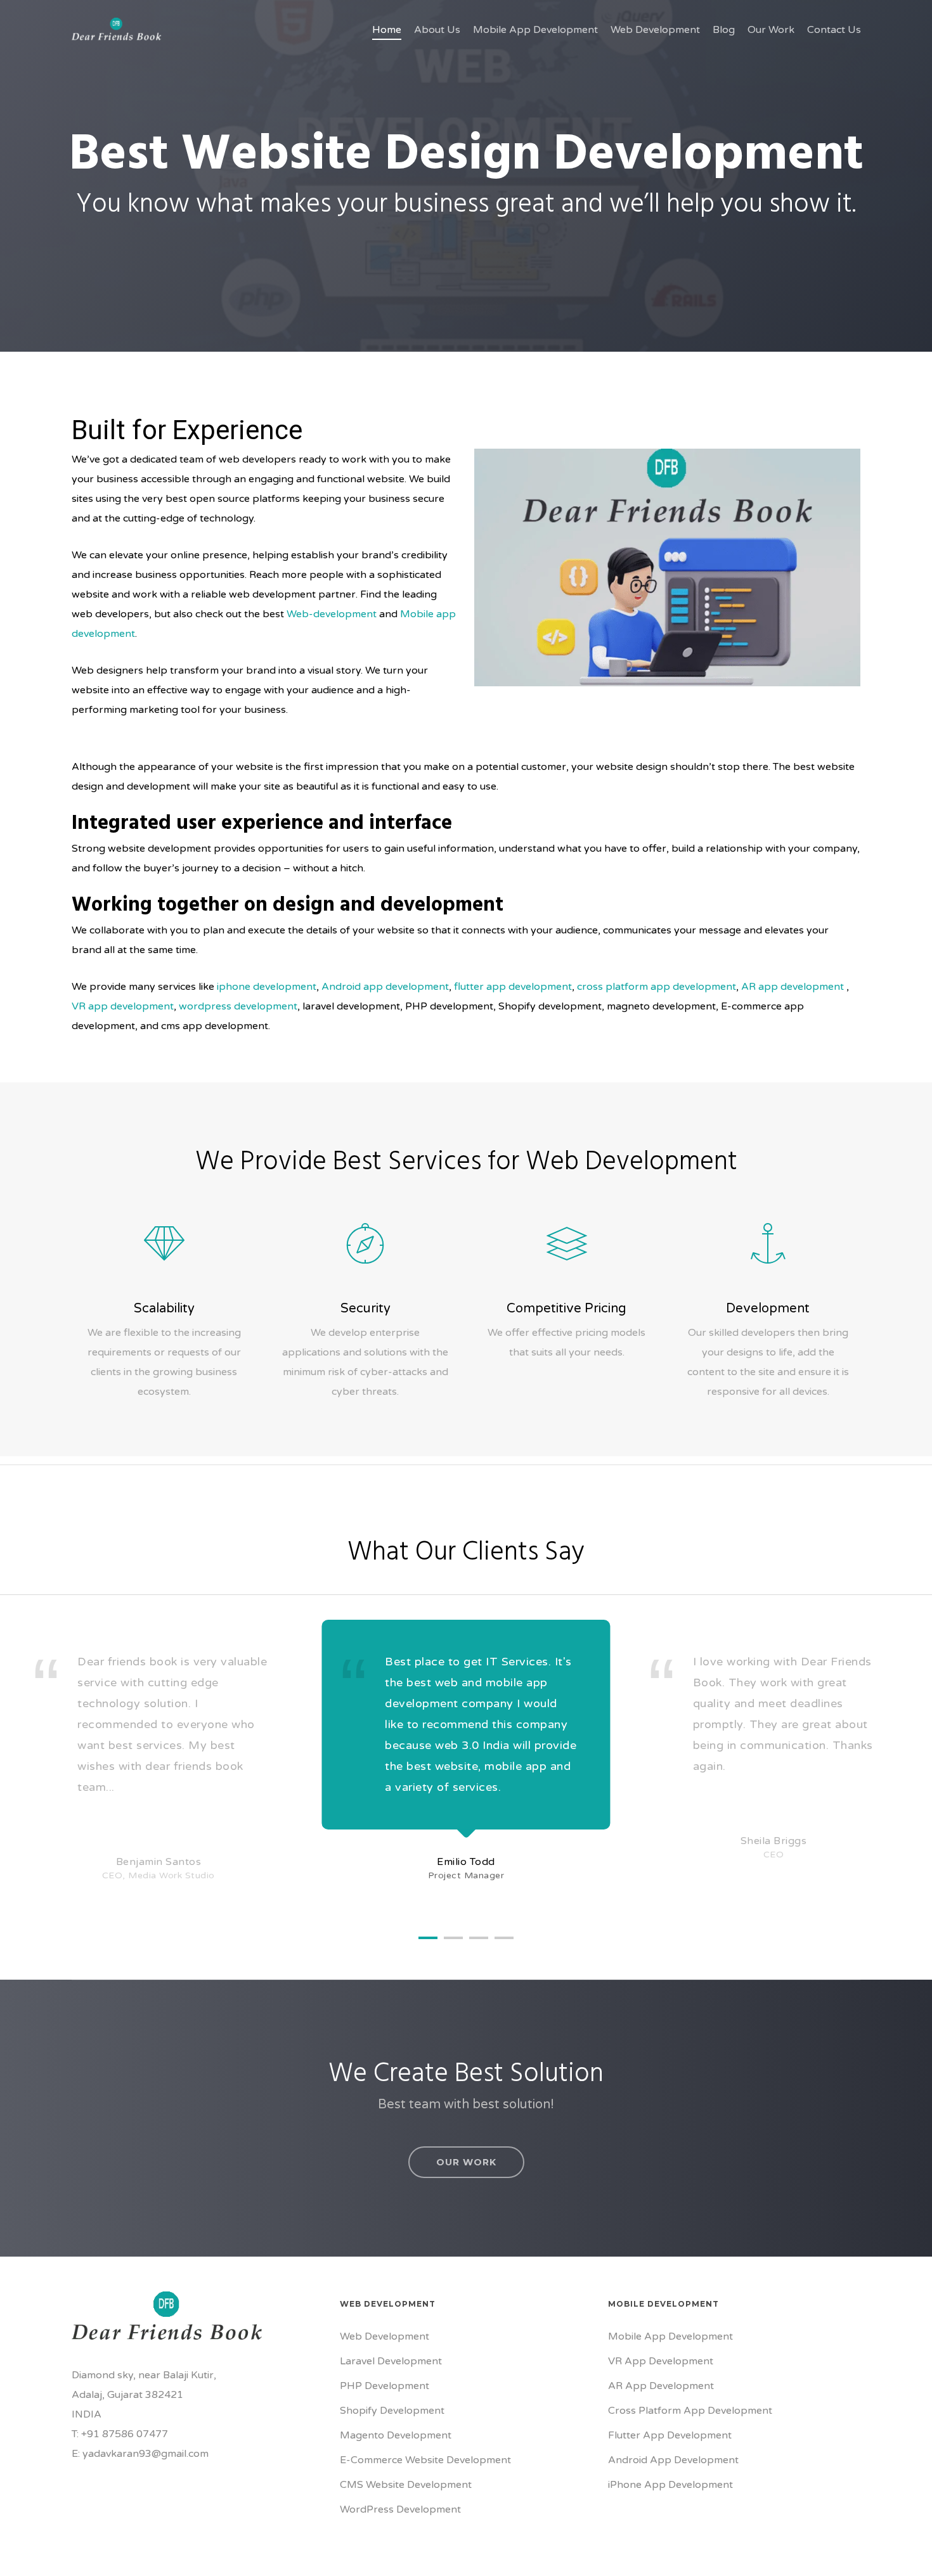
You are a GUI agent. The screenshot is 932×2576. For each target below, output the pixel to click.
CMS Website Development (406, 2485)
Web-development (332, 614)
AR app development (793, 987)
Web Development (385, 2336)
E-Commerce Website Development (425, 2460)
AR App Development (661, 2386)
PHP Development (385, 2386)
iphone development (265, 987)
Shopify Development (392, 2411)
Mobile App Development (670, 2336)
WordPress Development (400, 2509)
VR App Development (661, 2361)
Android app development (385, 987)
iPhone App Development (670, 2485)
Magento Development (396, 2435)
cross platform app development (657, 987)
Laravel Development (391, 2361)
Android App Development (673, 2460)
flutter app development (513, 987)
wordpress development (238, 1006)
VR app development (123, 1006)
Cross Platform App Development (690, 2411)
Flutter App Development (670, 2435)
